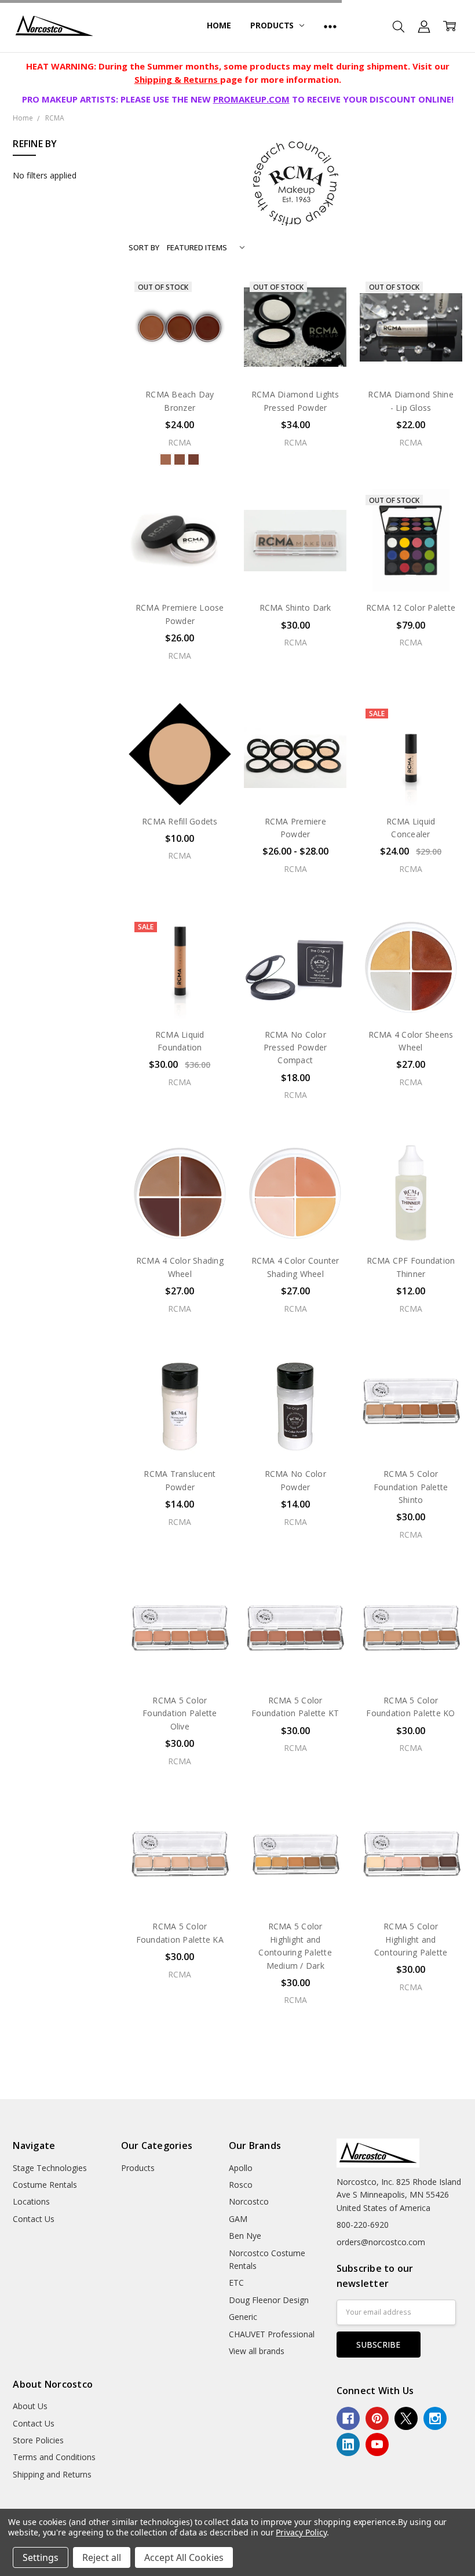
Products (273, 25)
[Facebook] (348, 2418)
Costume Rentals (45, 2185)
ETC (236, 2283)
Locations (31, 2201)
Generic (243, 2317)
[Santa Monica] (180, 459)
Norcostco (249, 2201)
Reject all (102, 2557)
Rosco (241, 2185)
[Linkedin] (348, 2444)
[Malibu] (193, 459)
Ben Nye (245, 2236)
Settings (41, 2557)
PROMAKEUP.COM (251, 99)
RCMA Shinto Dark (295, 607)
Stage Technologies (50, 2168)
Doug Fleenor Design (269, 2300)
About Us (30, 2406)
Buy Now (295, 568)
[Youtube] (377, 2444)
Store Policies (38, 2440)
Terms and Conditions (54, 2457)
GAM (238, 2219)
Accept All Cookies (184, 2557)
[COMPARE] (210, 315)
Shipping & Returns (177, 79)
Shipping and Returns (52, 2474)
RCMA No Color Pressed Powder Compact (295, 1048)
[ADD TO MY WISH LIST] (210, 334)
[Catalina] (166, 459)
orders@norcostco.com (381, 2242)
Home (219, 25)
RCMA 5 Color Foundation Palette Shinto (411, 1487)
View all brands (257, 2351)
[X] (406, 2418)
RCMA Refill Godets (180, 821)
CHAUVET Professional (272, 2334)
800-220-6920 (363, 2225)
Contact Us (34, 2219)
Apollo (241, 2168)
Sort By (144, 247)
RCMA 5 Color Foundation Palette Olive (180, 1713)
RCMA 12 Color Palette (411, 607)
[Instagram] (435, 2418)
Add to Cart (295, 542)
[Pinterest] (377, 2418)
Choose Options (180, 568)
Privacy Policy (301, 2532)
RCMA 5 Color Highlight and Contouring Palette (411, 1939)
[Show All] (330, 26)
